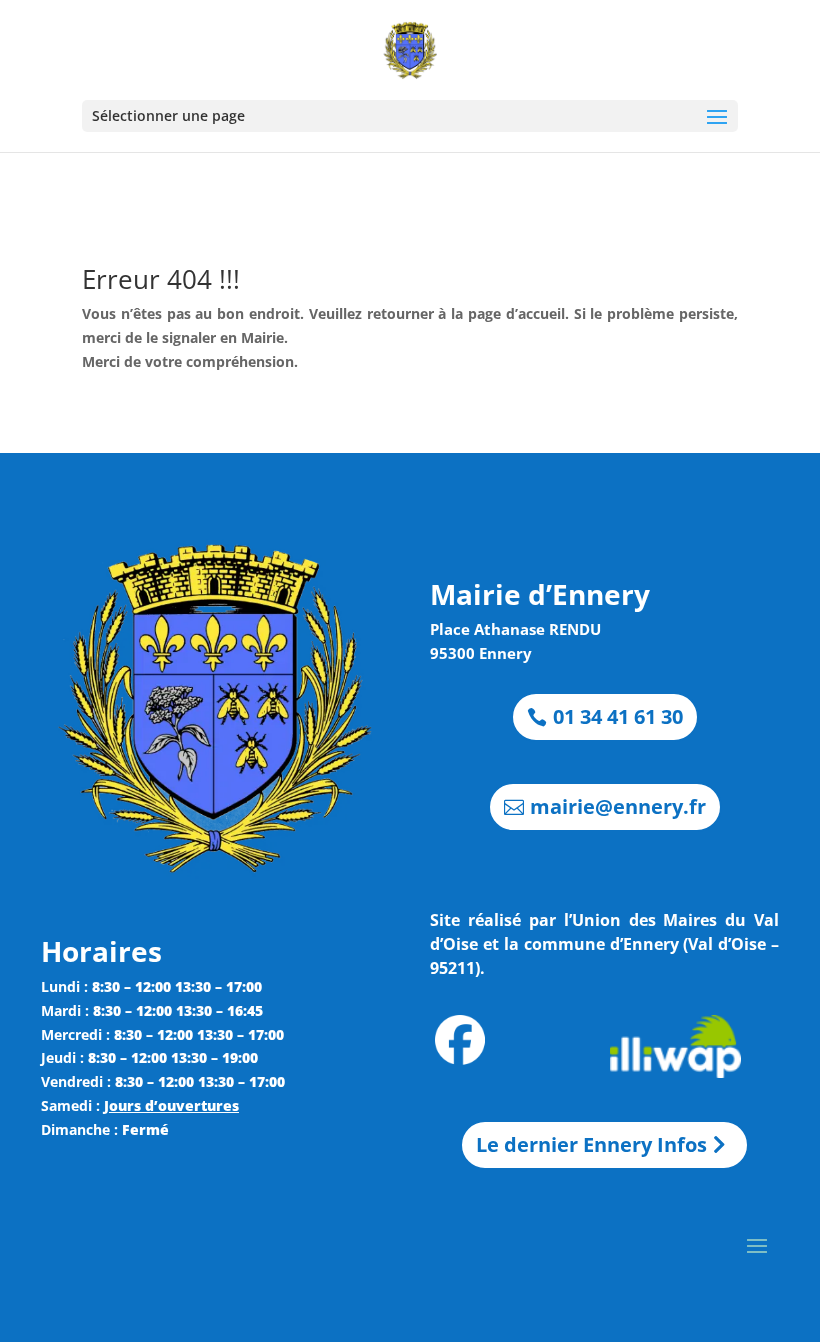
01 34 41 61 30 (618, 716)
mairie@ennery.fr (618, 806)
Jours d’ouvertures (171, 1105)
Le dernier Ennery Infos (591, 1144)
